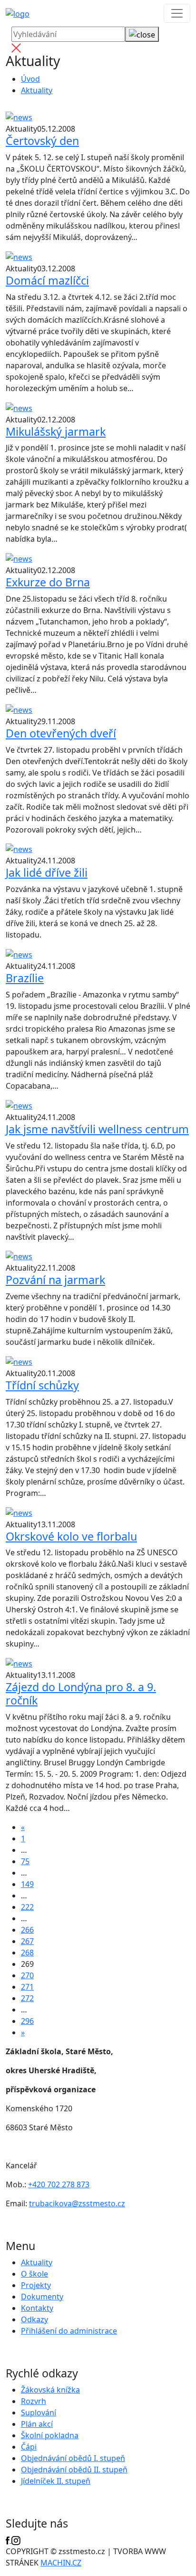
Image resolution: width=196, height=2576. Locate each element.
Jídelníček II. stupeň (56, 2481)
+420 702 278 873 (59, 2184)
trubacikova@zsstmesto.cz (77, 2203)
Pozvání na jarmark (55, 1280)
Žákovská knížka (50, 2390)
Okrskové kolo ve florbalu (71, 1536)
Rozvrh (34, 2401)
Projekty (36, 2285)
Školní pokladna (50, 2435)
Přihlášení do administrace (69, 2331)
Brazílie (25, 978)
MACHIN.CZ (61, 2563)
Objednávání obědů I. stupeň (73, 2458)
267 (27, 1941)
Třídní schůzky (42, 1385)
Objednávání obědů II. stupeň (74, 2470)
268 (27, 1953)
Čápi (29, 2447)
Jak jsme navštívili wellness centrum (97, 1129)
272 (27, 1998)
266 (27, 1930)
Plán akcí (37, 2424)
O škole (34, 2274)
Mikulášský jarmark (56, 431)
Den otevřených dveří (61, 733)
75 (25, 1861)
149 (27, 1884)
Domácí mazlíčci (47, 280)
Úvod (30, 79)
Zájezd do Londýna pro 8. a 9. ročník (81, 1694)
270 (27, 1975)
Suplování (39, 2413)
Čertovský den (42, 141)
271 (27, 1987)
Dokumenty (42, 2297)
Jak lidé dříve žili (47, 872)
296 (27, 2021)
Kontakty (37, 2308)
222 (27, 1907)
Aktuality (37, 90)
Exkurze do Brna (48, 582)
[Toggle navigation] (177, 13)
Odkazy (34, 2319)
